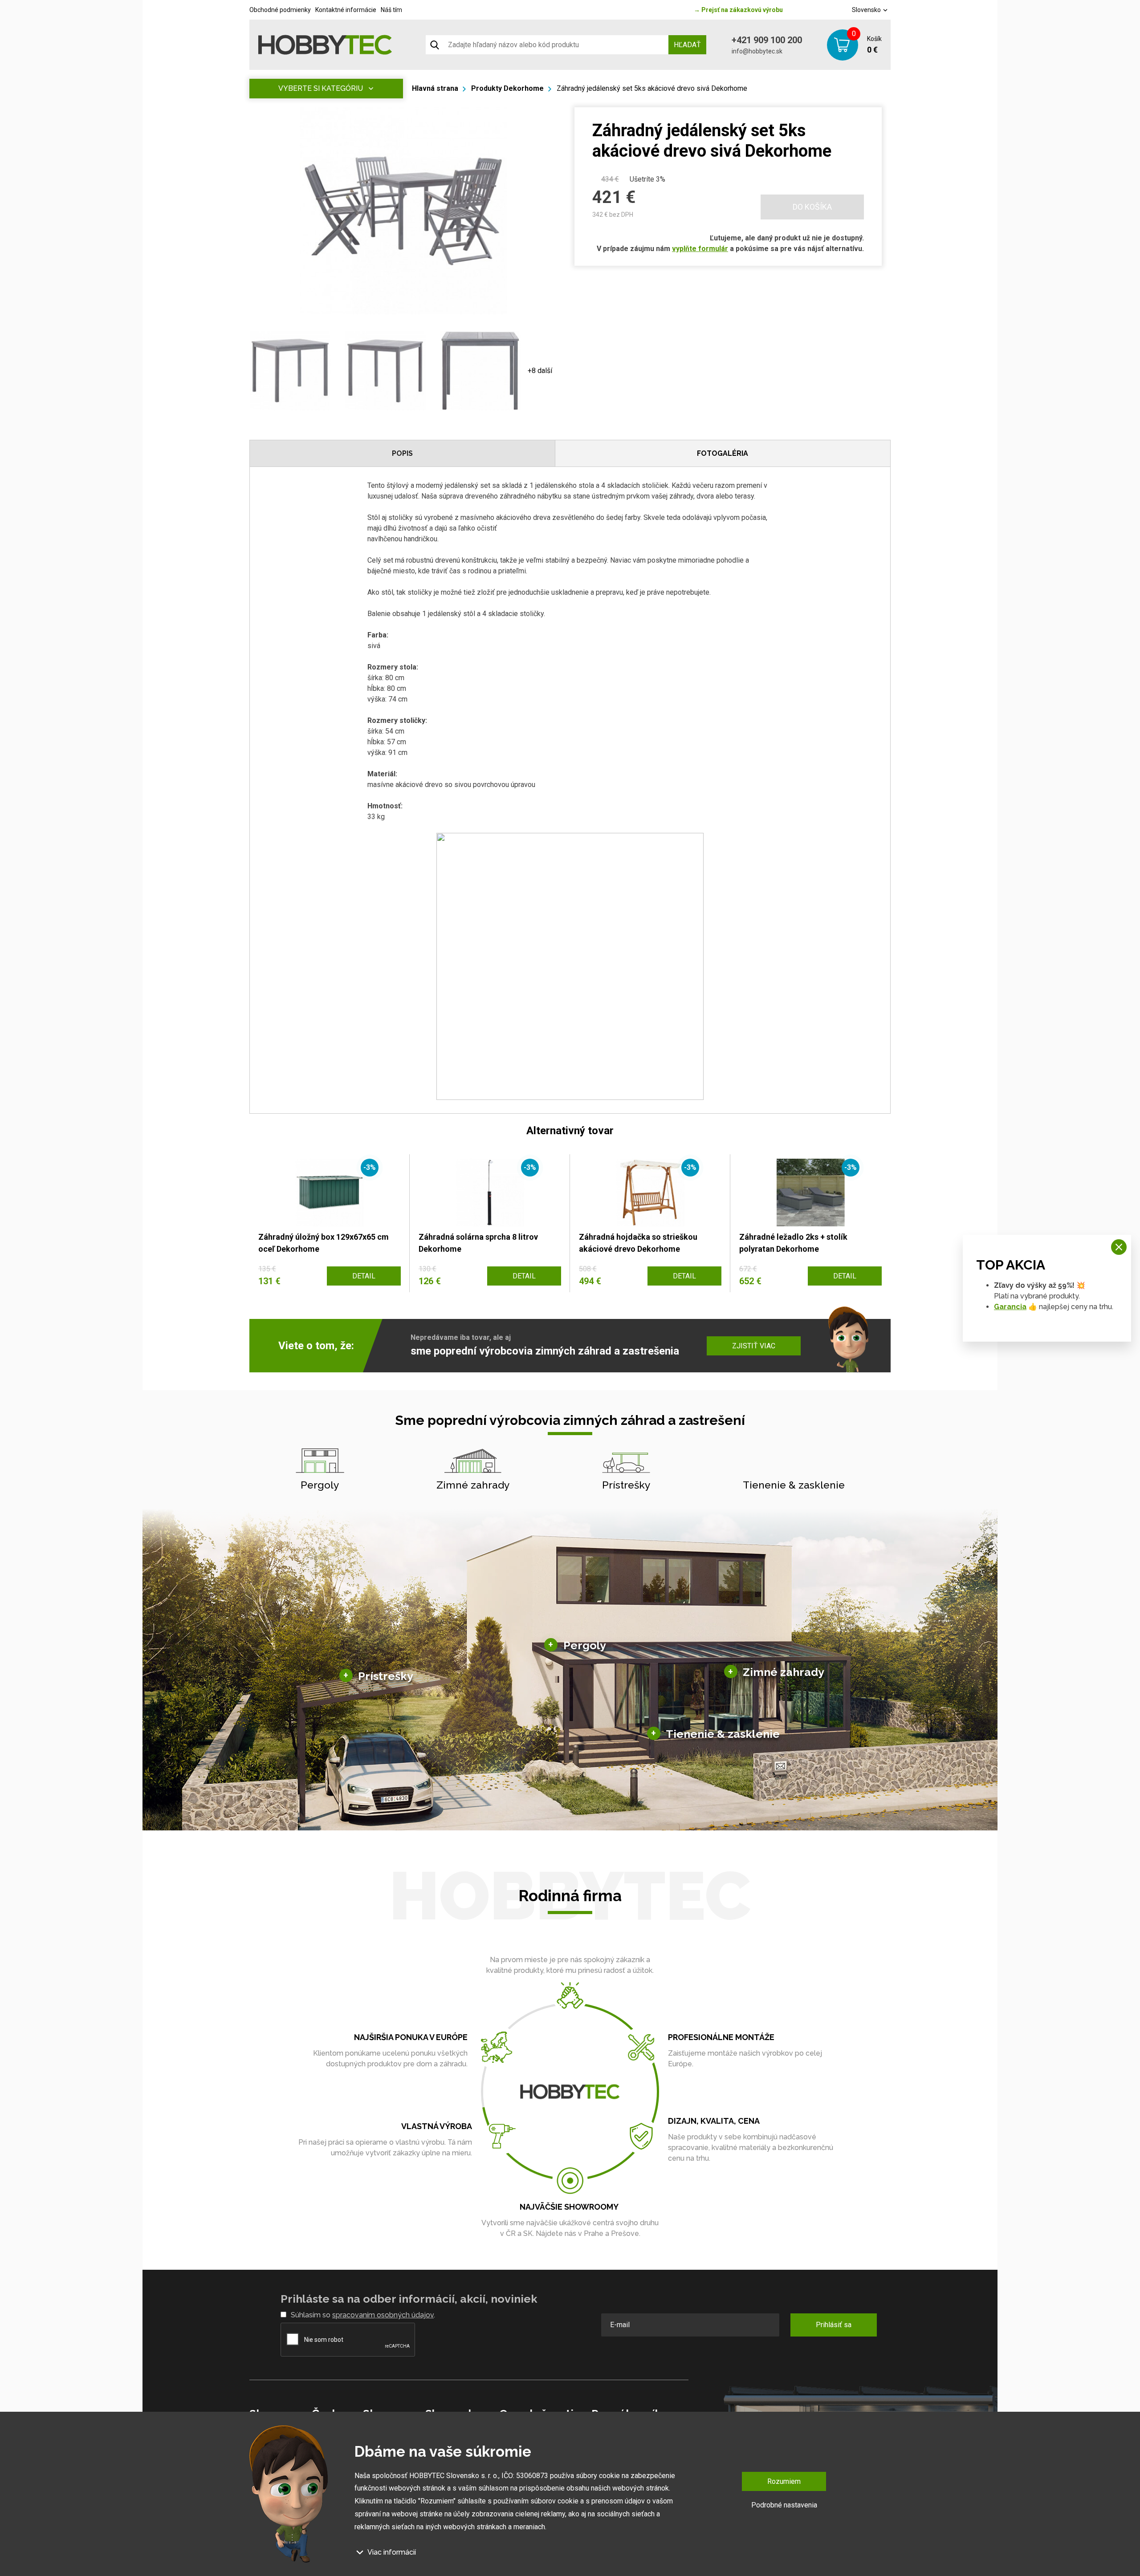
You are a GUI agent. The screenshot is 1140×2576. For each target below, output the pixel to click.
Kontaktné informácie (346, 10)
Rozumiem (784, 2481)
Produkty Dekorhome (507, 88)
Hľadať (687, 45)
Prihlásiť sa (834, 2325)
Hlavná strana (435, 88)
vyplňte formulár (700, 249)
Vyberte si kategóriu (321, 88)
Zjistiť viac (754, 1346)
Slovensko (867, 10)
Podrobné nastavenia (784, 2505)
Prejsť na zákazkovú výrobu (738, 10)
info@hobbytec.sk (757, 51)
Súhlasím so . (363, 2315)
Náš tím (391, 10)
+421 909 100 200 (767, 40)
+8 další (540, 371)
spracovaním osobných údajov (383, 2315)
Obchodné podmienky (280, 10)
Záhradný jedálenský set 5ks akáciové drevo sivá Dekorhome (652, 88)
